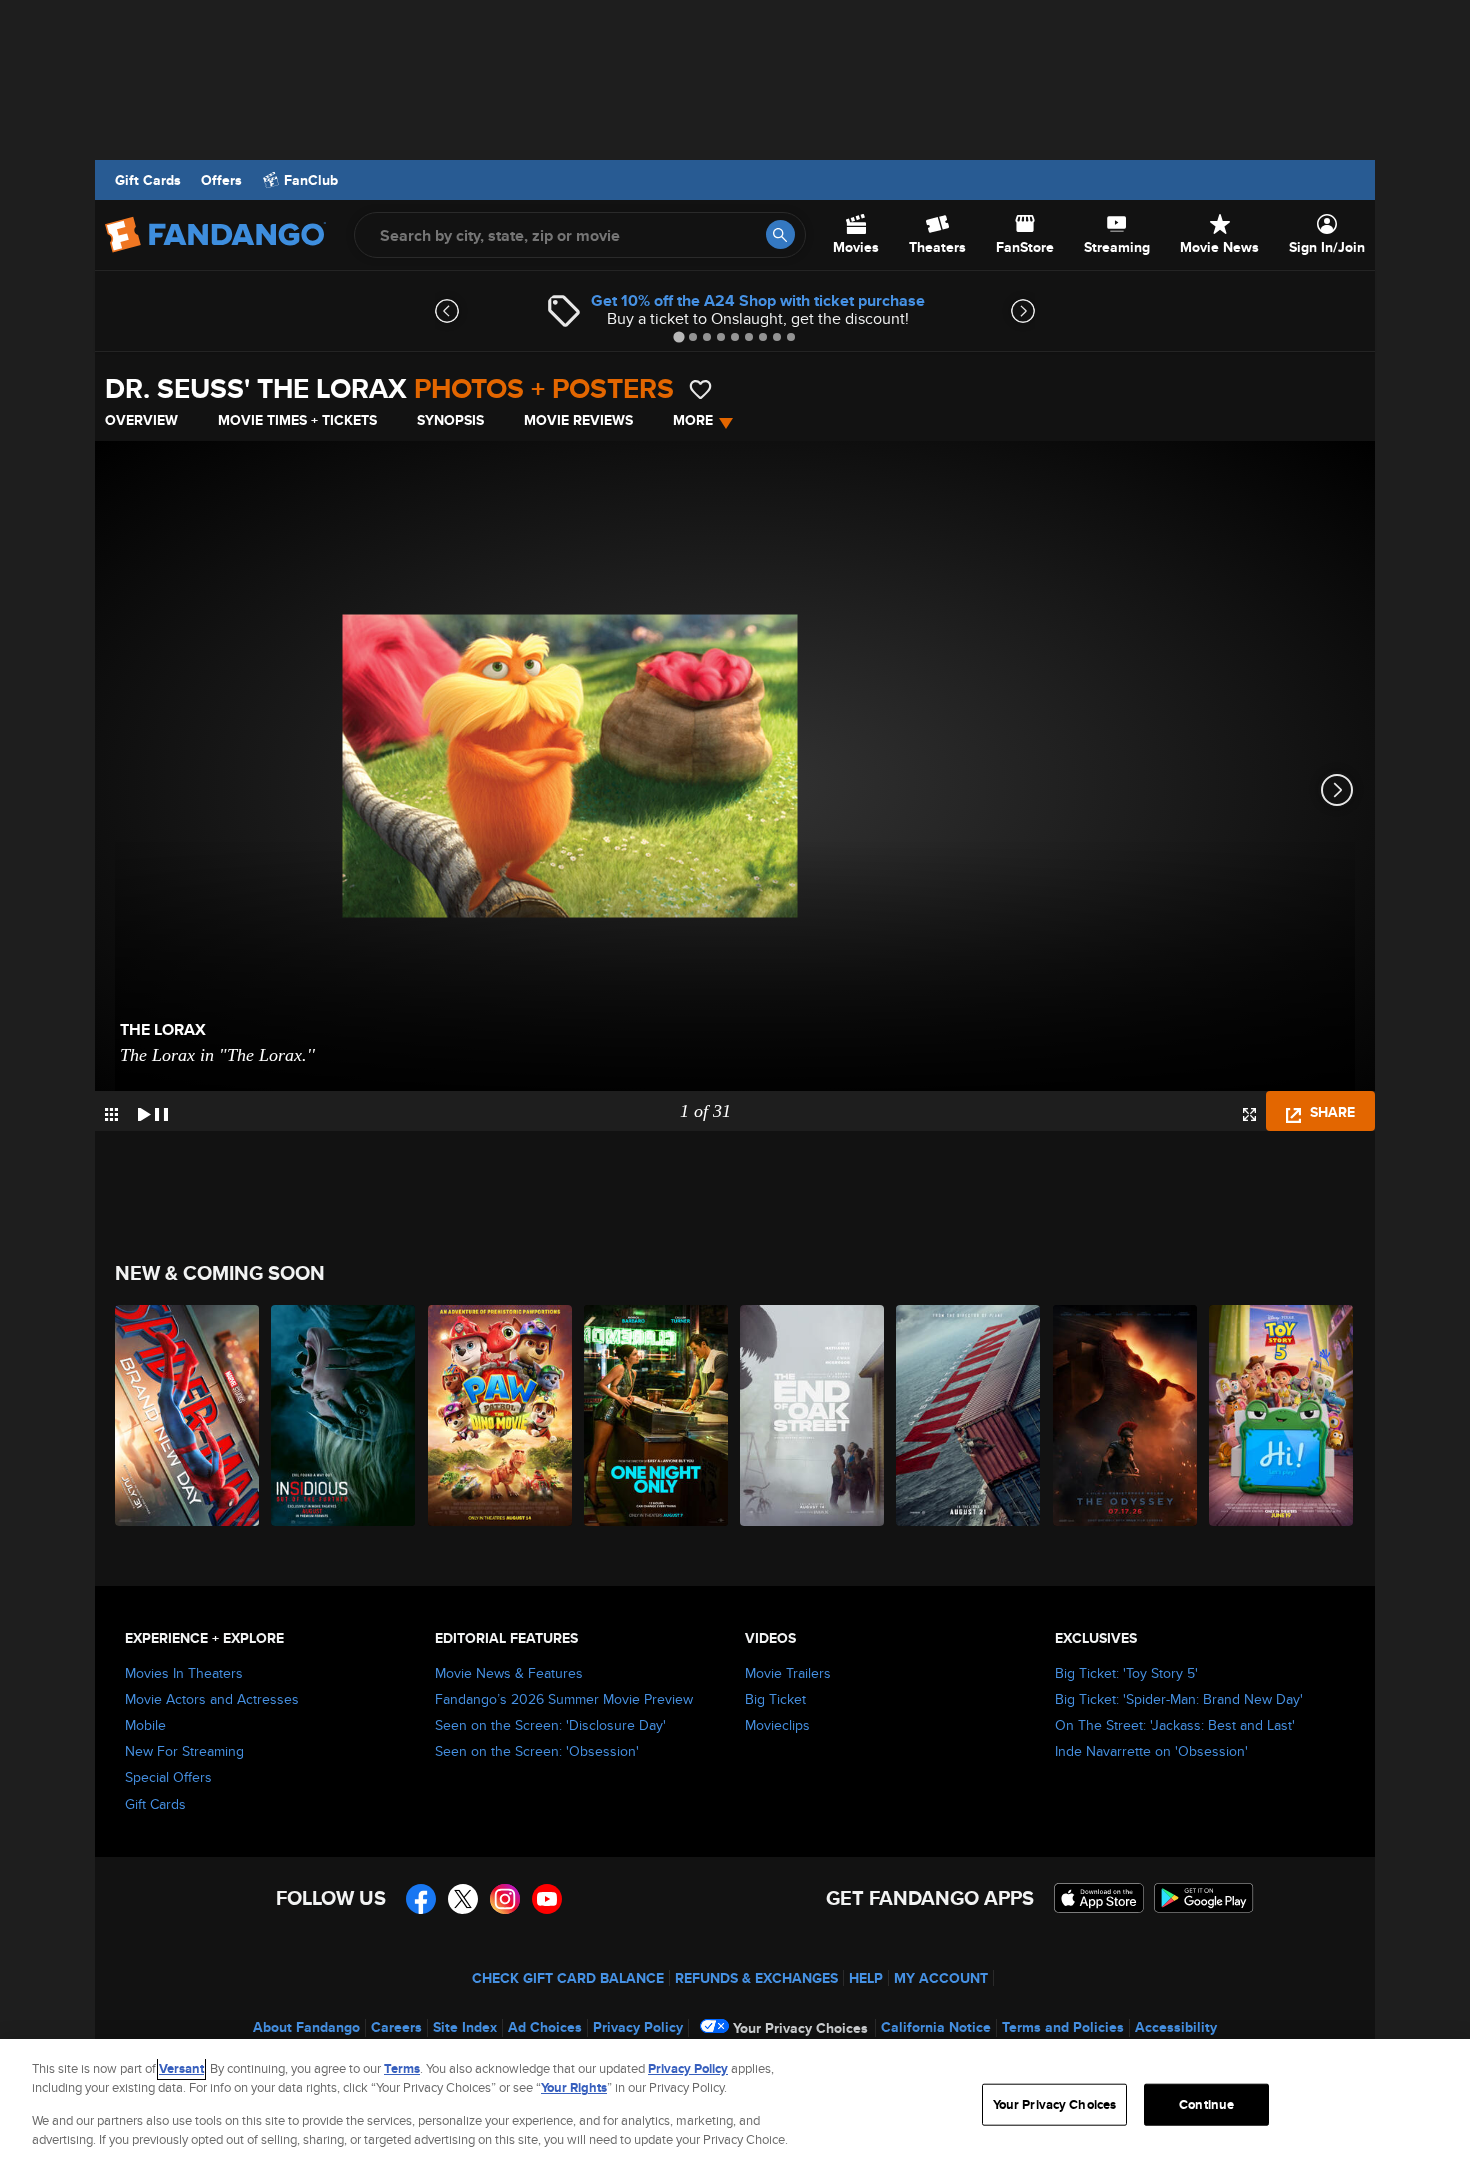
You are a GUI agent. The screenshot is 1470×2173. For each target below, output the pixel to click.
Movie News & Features (509, 1673)
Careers (396, 2027)
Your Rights (574, 2087)
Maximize (1249, 1114)
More (693, 420)
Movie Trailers (788, 1673)
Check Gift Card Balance (568, 1978)
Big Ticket (775, 1699)
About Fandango (306, 2027)
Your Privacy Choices (800, 2028)
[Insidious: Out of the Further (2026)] (344, 1415)
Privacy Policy (638, 2027)
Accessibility (1176, 2027)
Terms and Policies (1063, 2027)
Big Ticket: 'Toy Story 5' (1126, 1673)
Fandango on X (463, 1899)
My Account (941, 1978)
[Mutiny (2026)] (969, 1415)
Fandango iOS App (1099, 1898)
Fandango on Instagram (505, 1899)
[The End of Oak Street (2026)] (813, 1415)
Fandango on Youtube (547, 1899)
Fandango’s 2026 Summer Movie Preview (564, 1699)
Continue (1206, 2104)
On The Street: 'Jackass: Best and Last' (1175, 1725)
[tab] (678, 336)
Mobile (145, 1725)
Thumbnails (111, 1114)
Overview (141, 420)
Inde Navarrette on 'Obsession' (1151, 1751)
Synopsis (450, 420)
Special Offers (168, 1777)
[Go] (780, 234)
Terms (402, 2068)
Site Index (465, 2027)
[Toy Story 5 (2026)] (1282, 1415)
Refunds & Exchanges (756, 1978)
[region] (735, 2106)
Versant (181, 2068)
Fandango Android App (1204, 1898)
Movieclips (777, 1725)
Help (866, 1978)
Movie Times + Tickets (297, 420)
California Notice (936, 2027)
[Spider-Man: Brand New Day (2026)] (188, 1415)
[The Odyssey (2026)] (1126, 1415)
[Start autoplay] (153, 1111)
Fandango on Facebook (421, 1899)
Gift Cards (148, 180)
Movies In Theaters (184, 1673)
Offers (221, 180)
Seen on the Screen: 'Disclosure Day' (550, 1725)
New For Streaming (184, 1751)
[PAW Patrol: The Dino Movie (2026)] (501, 1415)
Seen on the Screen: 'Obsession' (537, 1751)
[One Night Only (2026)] (657, 1415)
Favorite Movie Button (700, 389)
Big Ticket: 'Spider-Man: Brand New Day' (1179, 1699)
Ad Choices (545, 2027)
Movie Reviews (578, 420)
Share (1330, 1112)
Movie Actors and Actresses (212, 1699)
